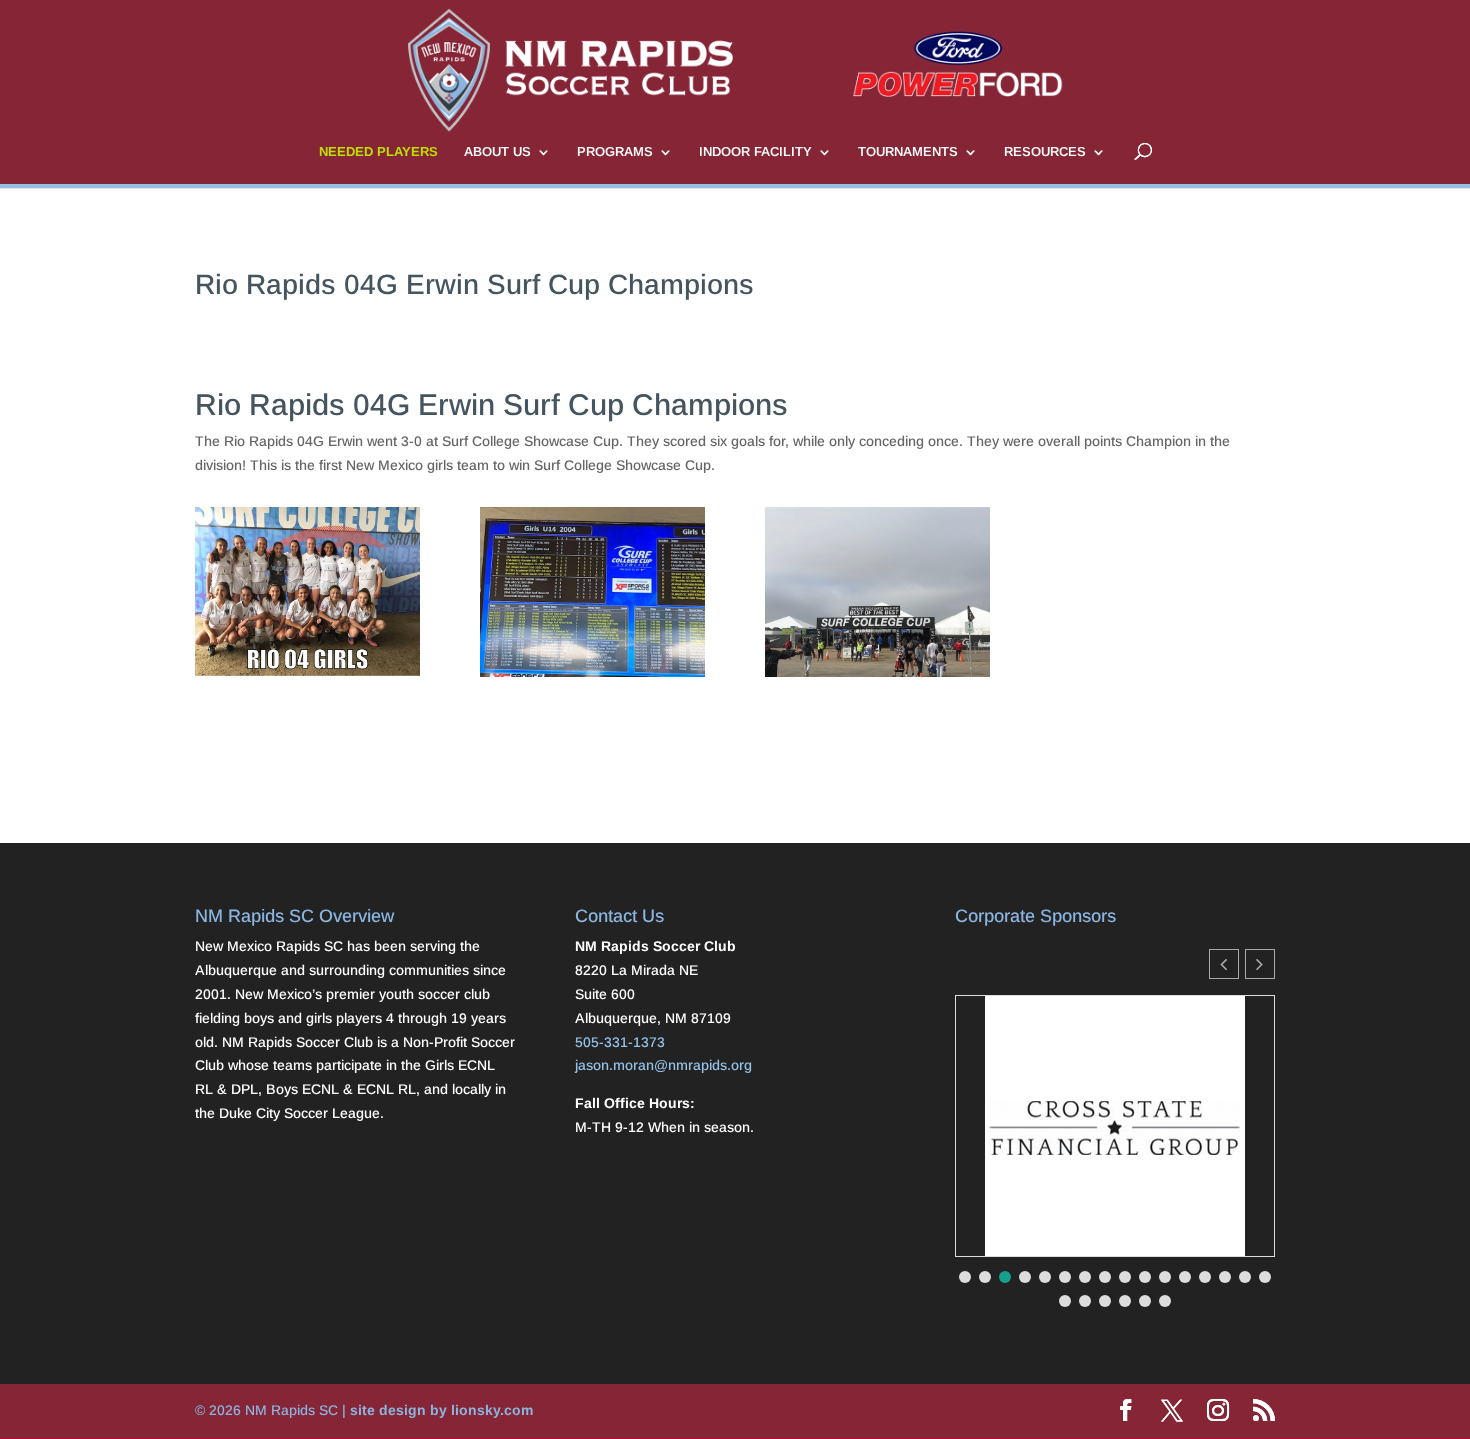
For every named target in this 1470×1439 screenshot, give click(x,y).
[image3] (307, 676)
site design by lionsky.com (441, 1410)
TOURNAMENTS (908, 152)
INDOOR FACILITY (755, 152)
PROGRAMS (615, 152)
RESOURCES (1045, 152)
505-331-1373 (620, 1042)
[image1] (592, 677)
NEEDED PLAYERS (378, 152)
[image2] (877, 677)
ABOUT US (497, 152)
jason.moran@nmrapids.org (663, 1065)
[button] (1260, 964)
